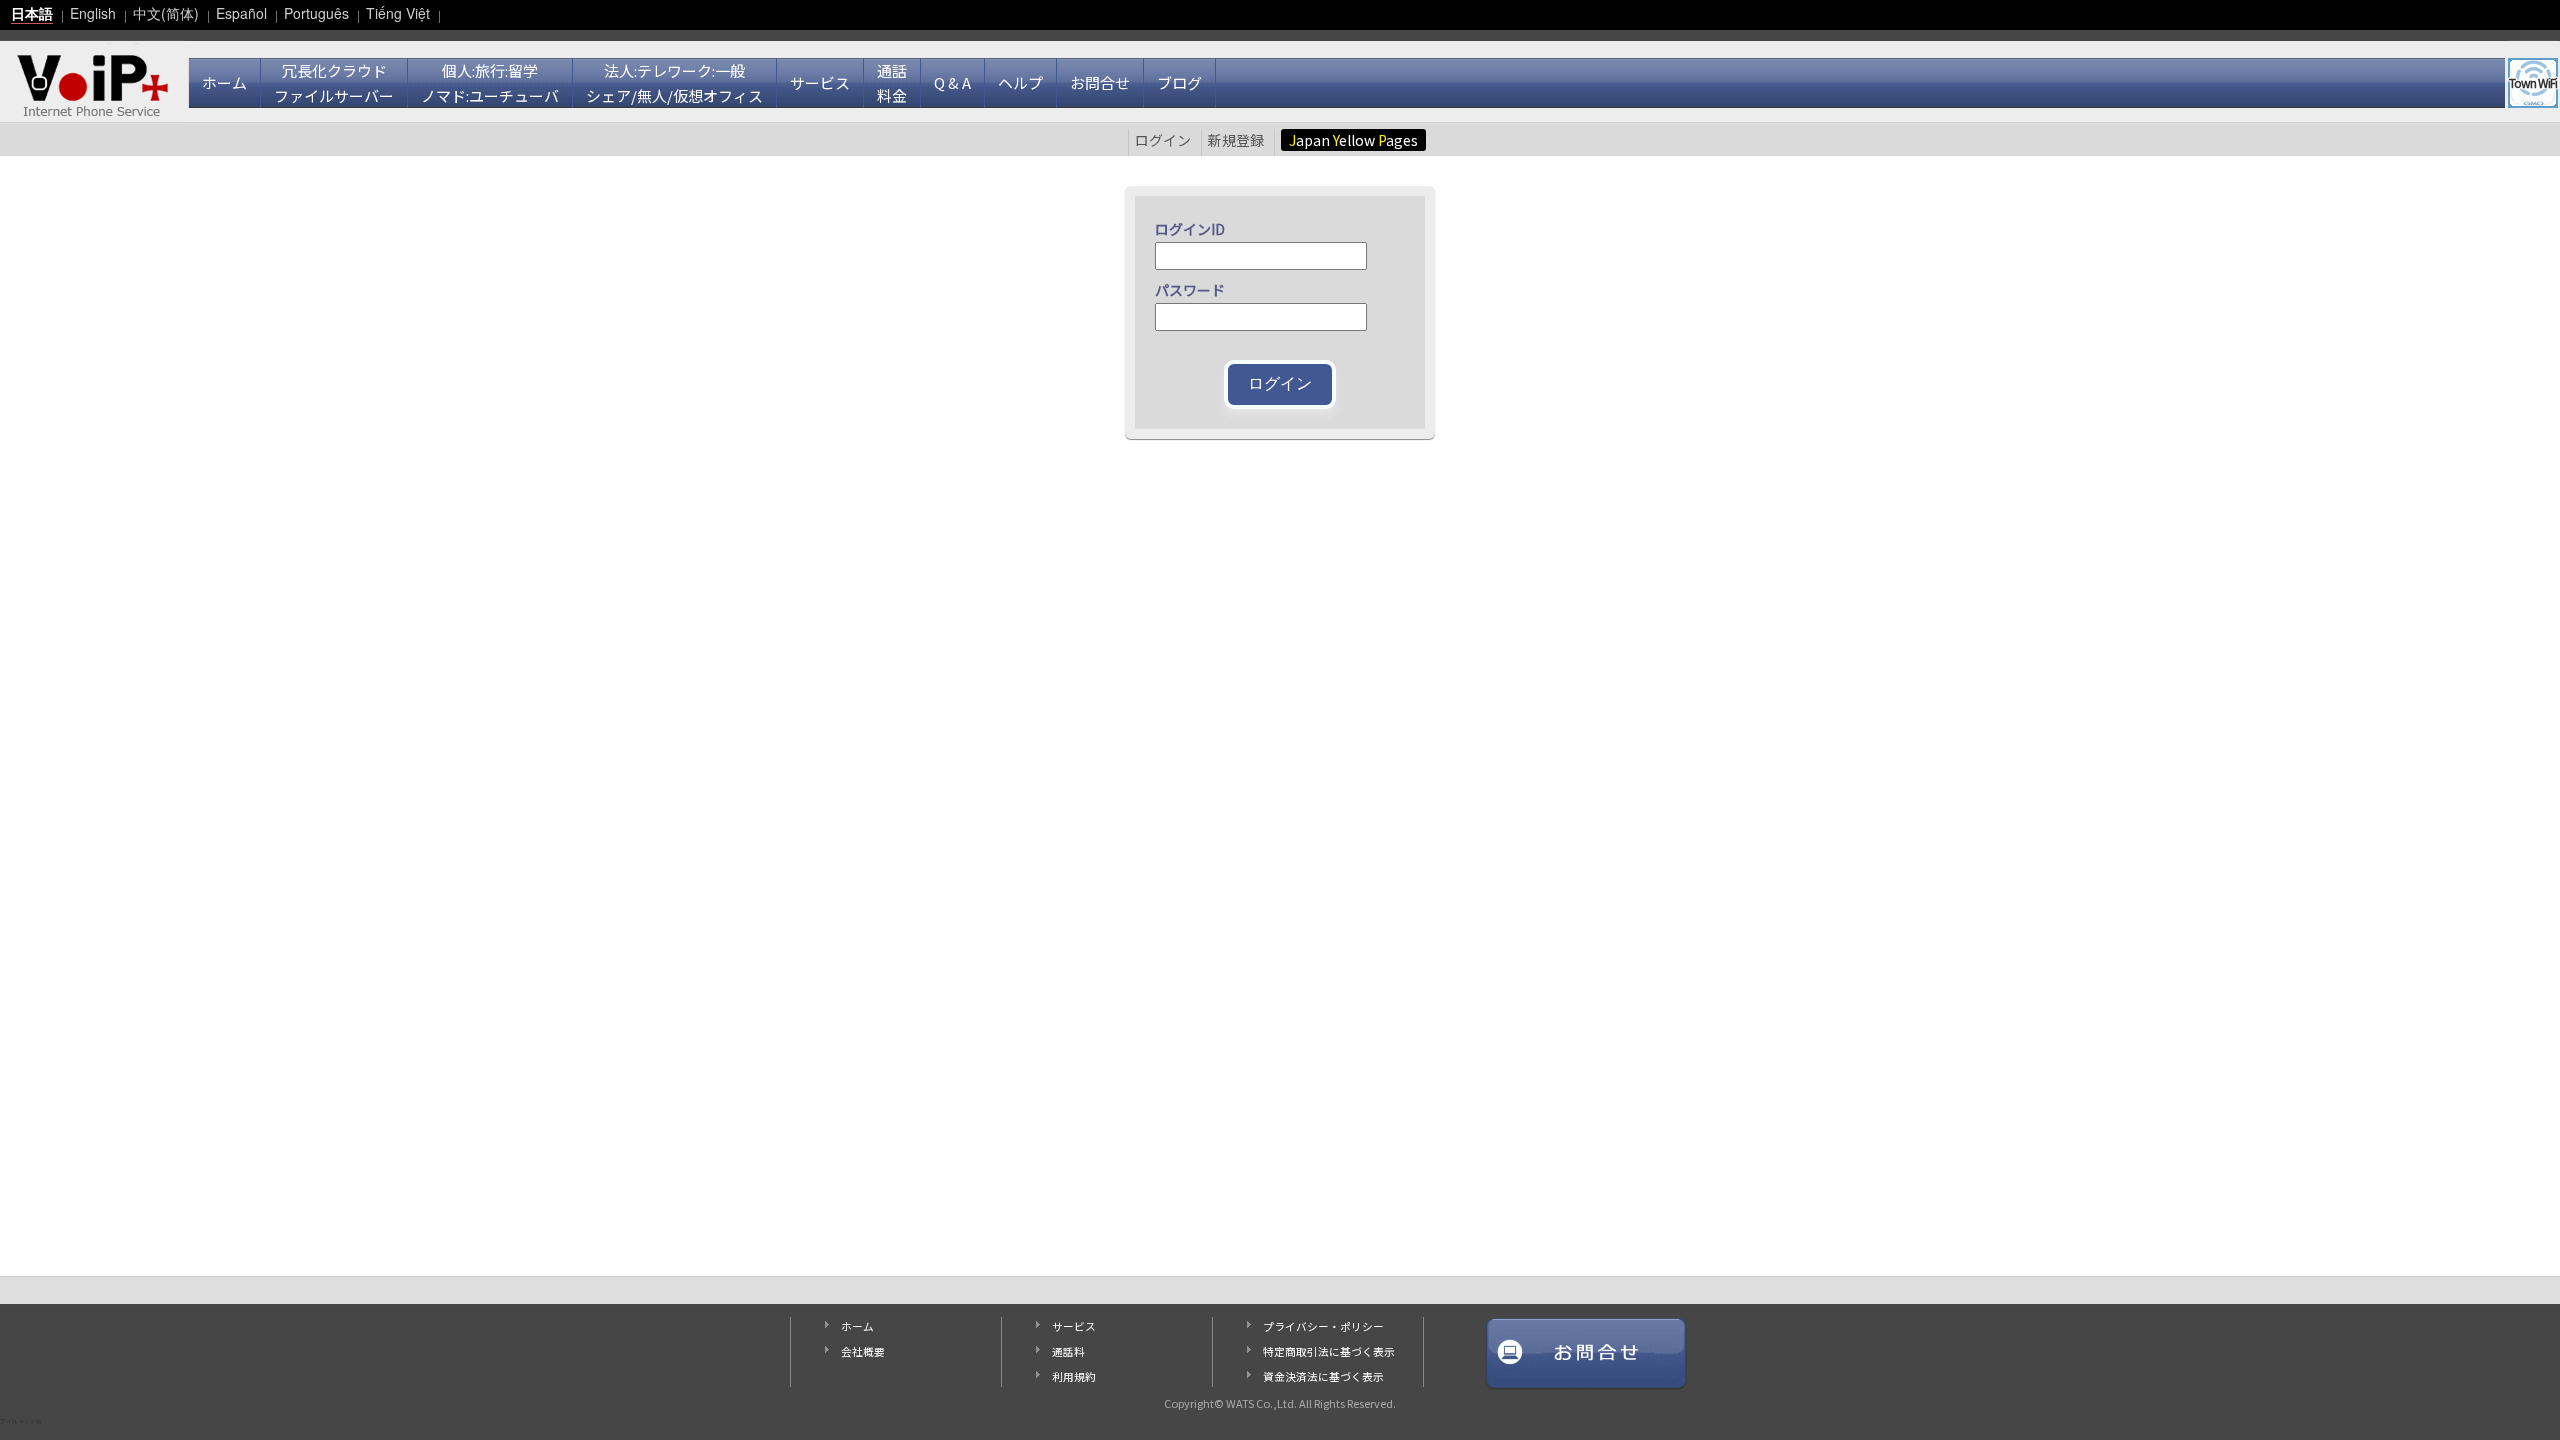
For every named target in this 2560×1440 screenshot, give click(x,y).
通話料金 (892, 83)
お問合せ (1100, 82)
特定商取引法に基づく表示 (1329, 1351)
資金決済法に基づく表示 (1323, 1376)
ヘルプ (1020, 82)
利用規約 (1074, 1376)
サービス (820, 82)
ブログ (1179, 82)
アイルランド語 (21, 1421)
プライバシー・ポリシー (1323, 1326)
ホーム (224, 82)
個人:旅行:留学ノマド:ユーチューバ (490, 83)
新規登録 (1236, 140)
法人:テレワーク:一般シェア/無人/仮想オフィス (674, 83)
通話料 (1068, 1351)
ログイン (1163, 140)
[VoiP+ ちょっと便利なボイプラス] (92, 79)
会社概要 (863, 1351)
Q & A (952, 82)
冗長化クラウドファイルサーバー (334, 83)
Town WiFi (2533, 82)
